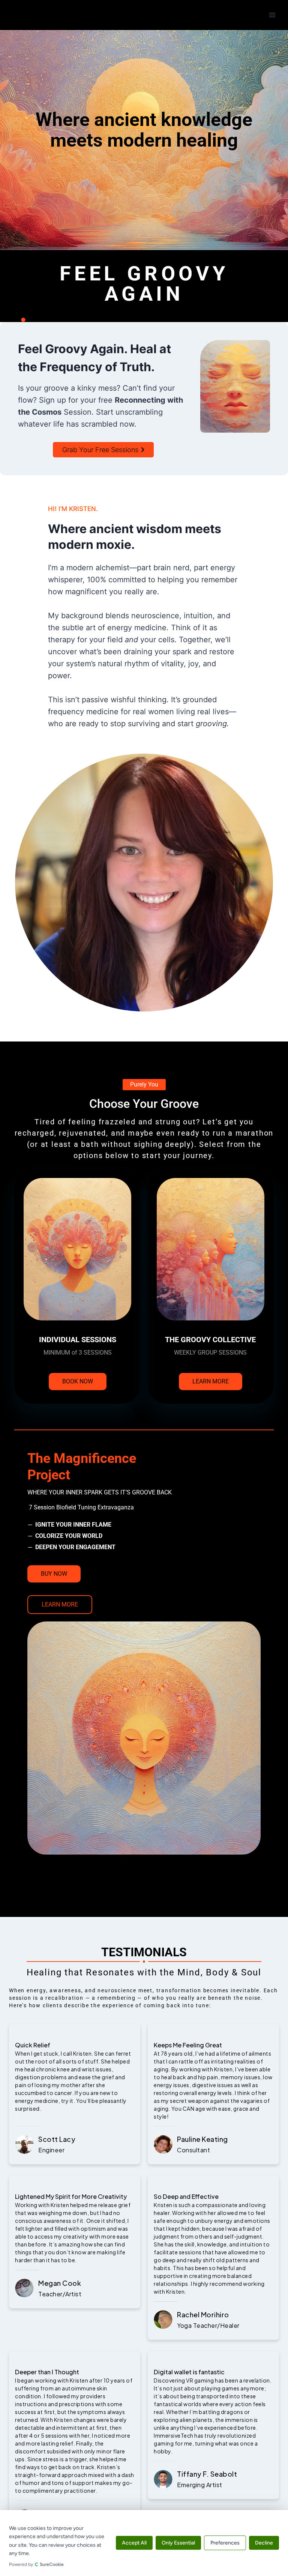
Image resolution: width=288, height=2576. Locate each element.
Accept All (134, 2543)
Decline (264, 2543)
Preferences (225, 2543)
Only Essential (178, 2543)
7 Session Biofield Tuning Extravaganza (81, 1507)
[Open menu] (272, 15)
